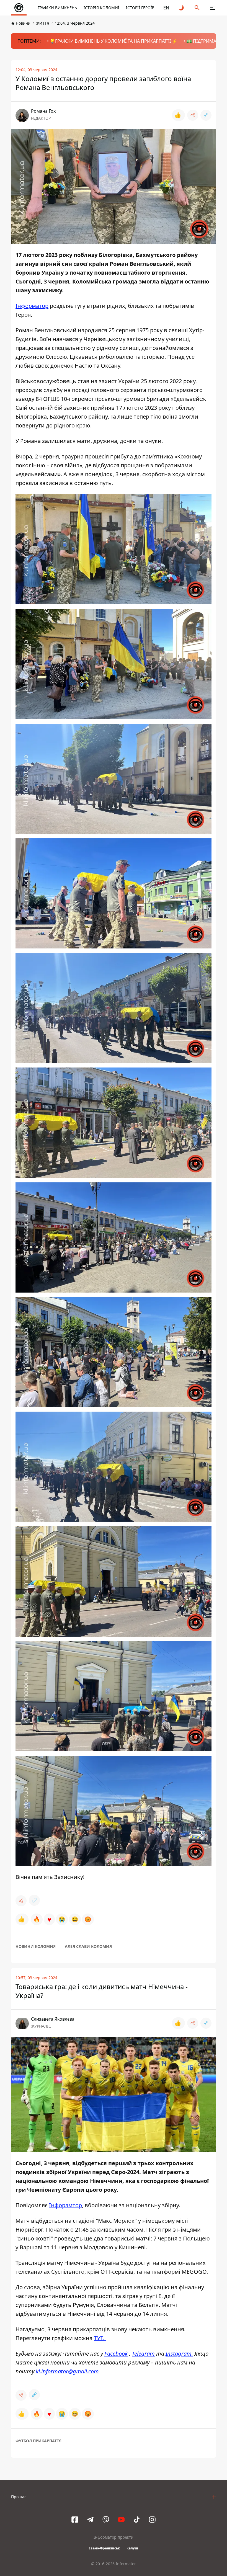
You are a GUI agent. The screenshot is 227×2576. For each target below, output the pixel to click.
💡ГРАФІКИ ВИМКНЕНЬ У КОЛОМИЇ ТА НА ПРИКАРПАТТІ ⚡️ (114, 41)
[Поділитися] (193, 115)
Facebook (116, 2354)
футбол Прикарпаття (38, 2441)
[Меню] (213, 8)
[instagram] (152, 2520)
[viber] (106, 2520)
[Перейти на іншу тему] (182, 8)
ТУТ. (100, 2338)
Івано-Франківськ (105, 2548)
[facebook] (75, 2520)
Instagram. (179, 2354)
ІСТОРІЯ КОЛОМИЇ (101, 8)
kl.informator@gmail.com (67, 2371)
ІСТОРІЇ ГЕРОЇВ (140, 8)
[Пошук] (197, 8)
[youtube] (121, 2520)
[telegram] (90, 2520)
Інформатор (32, 306)
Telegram (143, 2354)
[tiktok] (137, 2520)
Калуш (132, 2548)
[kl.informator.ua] (19, 8)
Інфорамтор (65, 2205)
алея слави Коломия (88, 1946)
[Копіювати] (206, 115)
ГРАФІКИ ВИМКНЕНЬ (57, 8)
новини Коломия (36, 1946)
